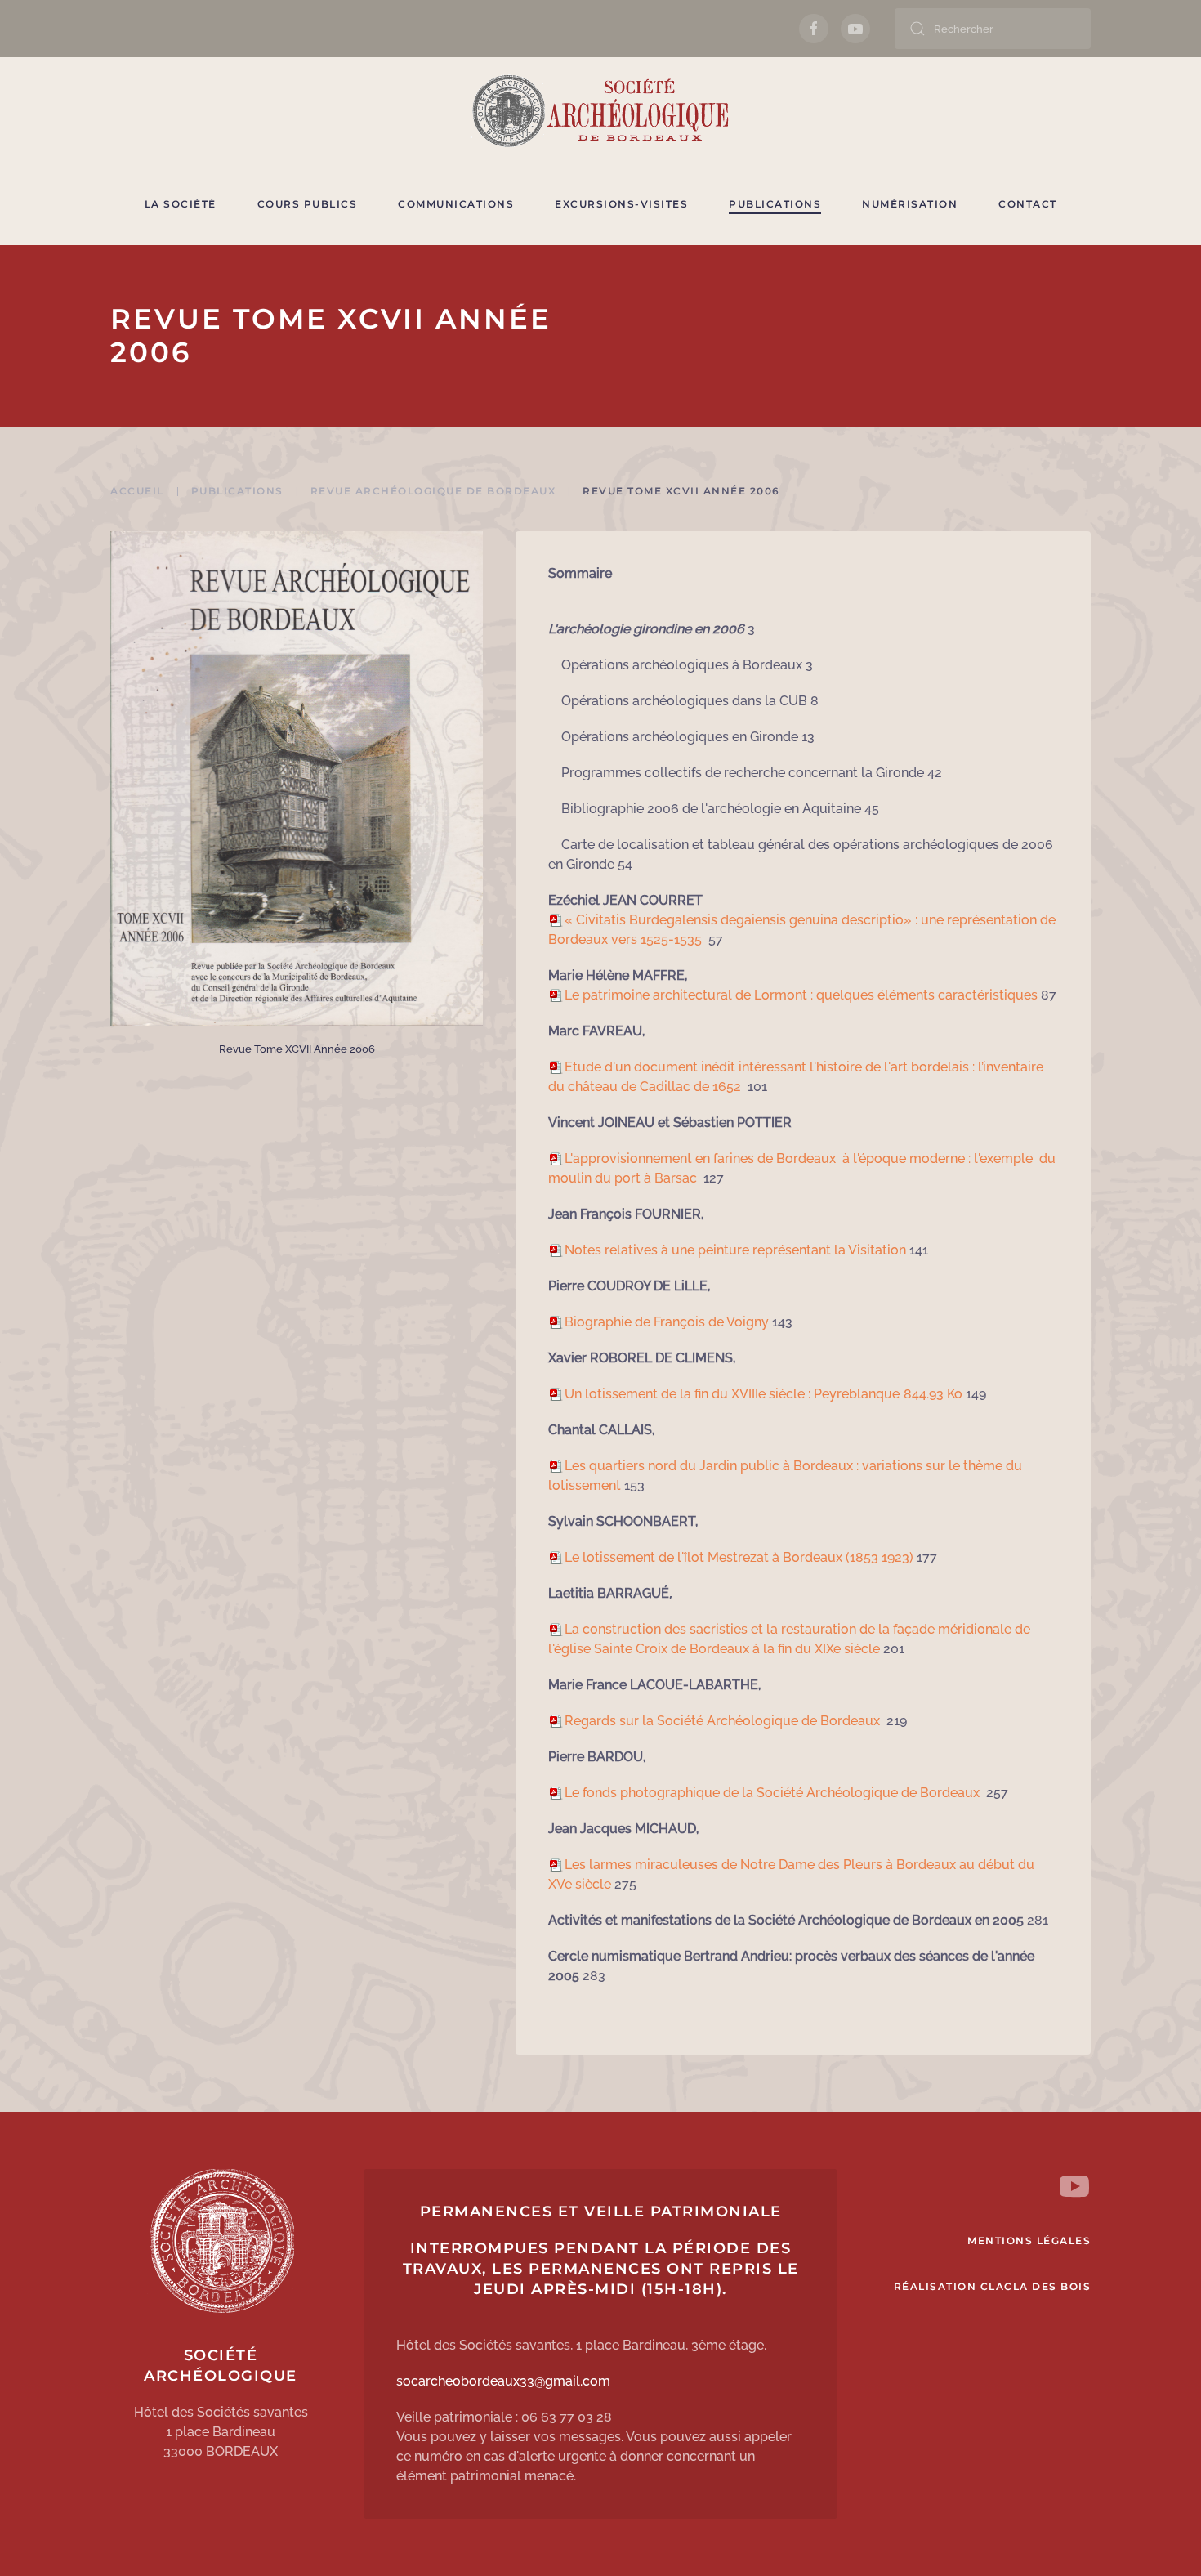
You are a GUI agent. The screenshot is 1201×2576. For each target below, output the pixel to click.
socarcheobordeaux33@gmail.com (503, 2381)
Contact (1028, 204)
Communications (456, 204)
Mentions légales (1029, 2241)
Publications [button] (775, 204)
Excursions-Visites (621, 204)
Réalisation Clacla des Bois (993, 2286)
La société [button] (181, 204)
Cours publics (308, 204)
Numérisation (910, 204)
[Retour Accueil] (600, 110)
